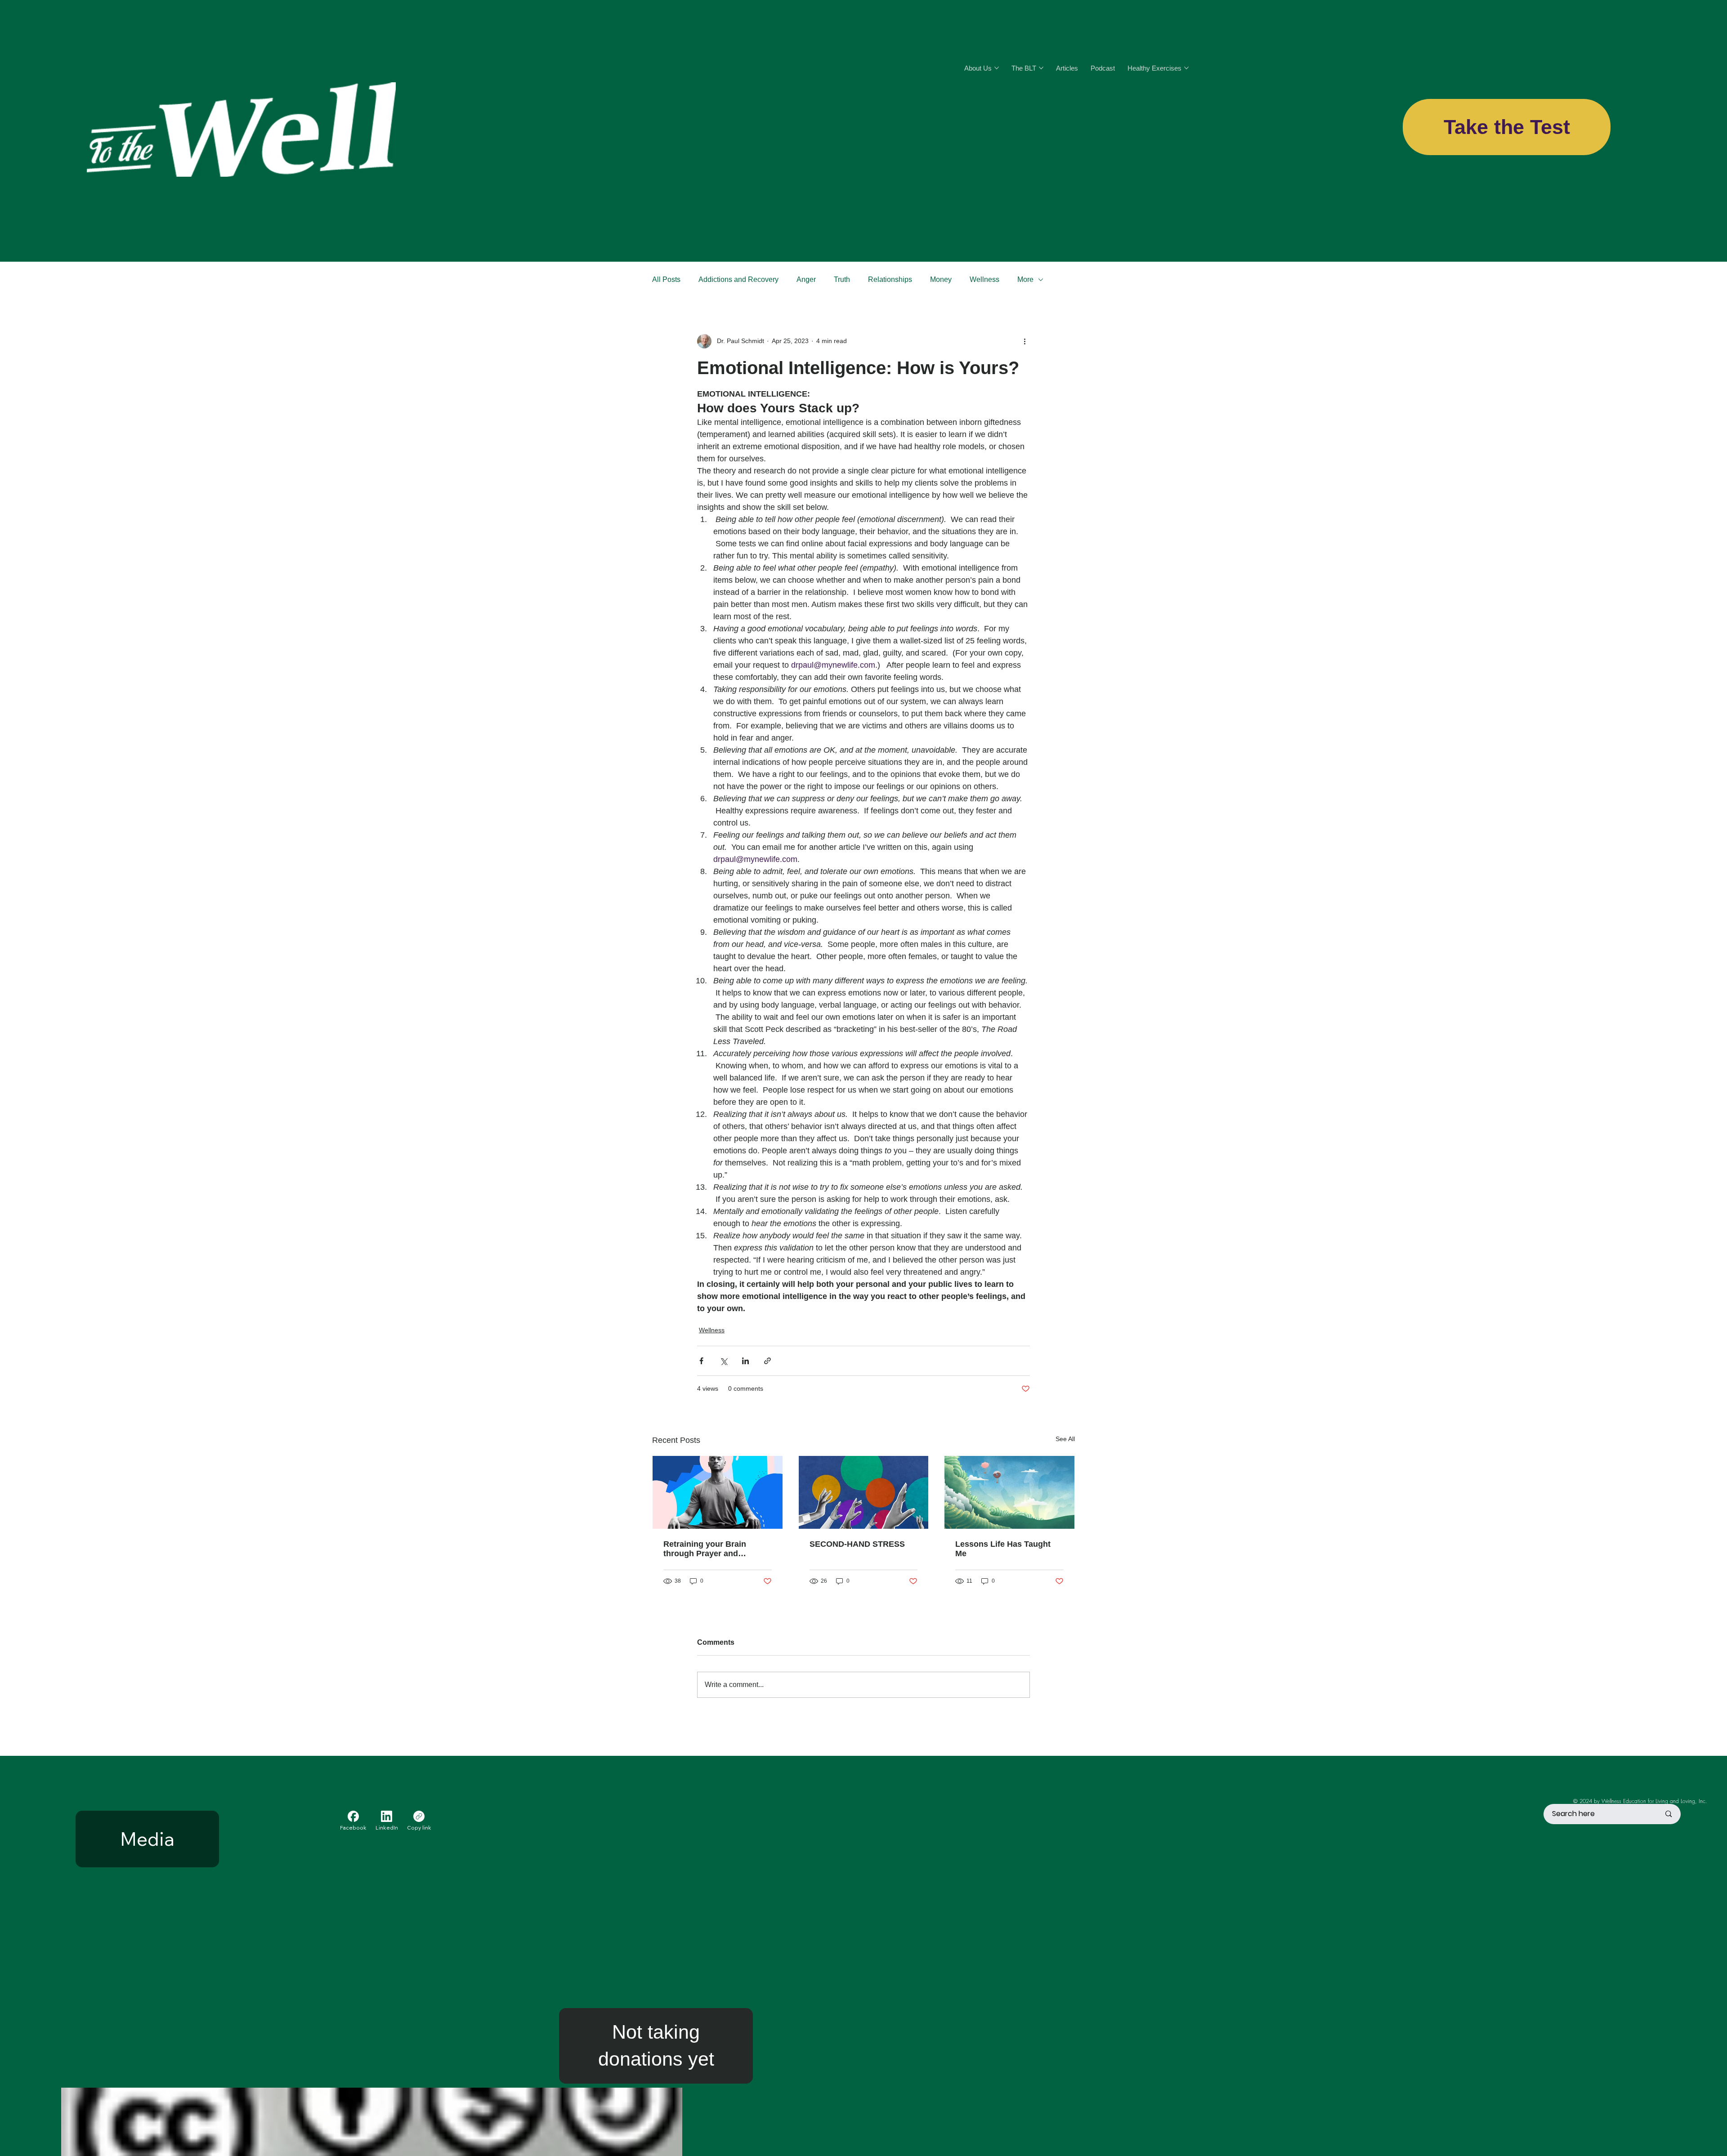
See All (1065, 1439)
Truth (842, 279)
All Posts (666, 279)
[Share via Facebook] (701, 1361)
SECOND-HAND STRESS (857, 1544)
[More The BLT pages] (1041, 68)
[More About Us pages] (997, 68)
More (1025, 279)
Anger (806, 279)
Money (941, 279)
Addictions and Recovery (738, 279)
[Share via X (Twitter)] (723, 1361)
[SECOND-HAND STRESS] (864, 1492)
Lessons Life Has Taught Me (1003, 1549)
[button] (656, 2046)
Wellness (984, 279)
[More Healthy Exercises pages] (1186, 68)
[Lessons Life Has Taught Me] (1009, 1492)
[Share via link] (767, 1361)
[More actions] (1025, 341)
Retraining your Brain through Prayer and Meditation (705, 1549)
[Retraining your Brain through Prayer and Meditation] (718, 1492)
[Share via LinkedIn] (745, 1361)
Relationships (890, 279)
